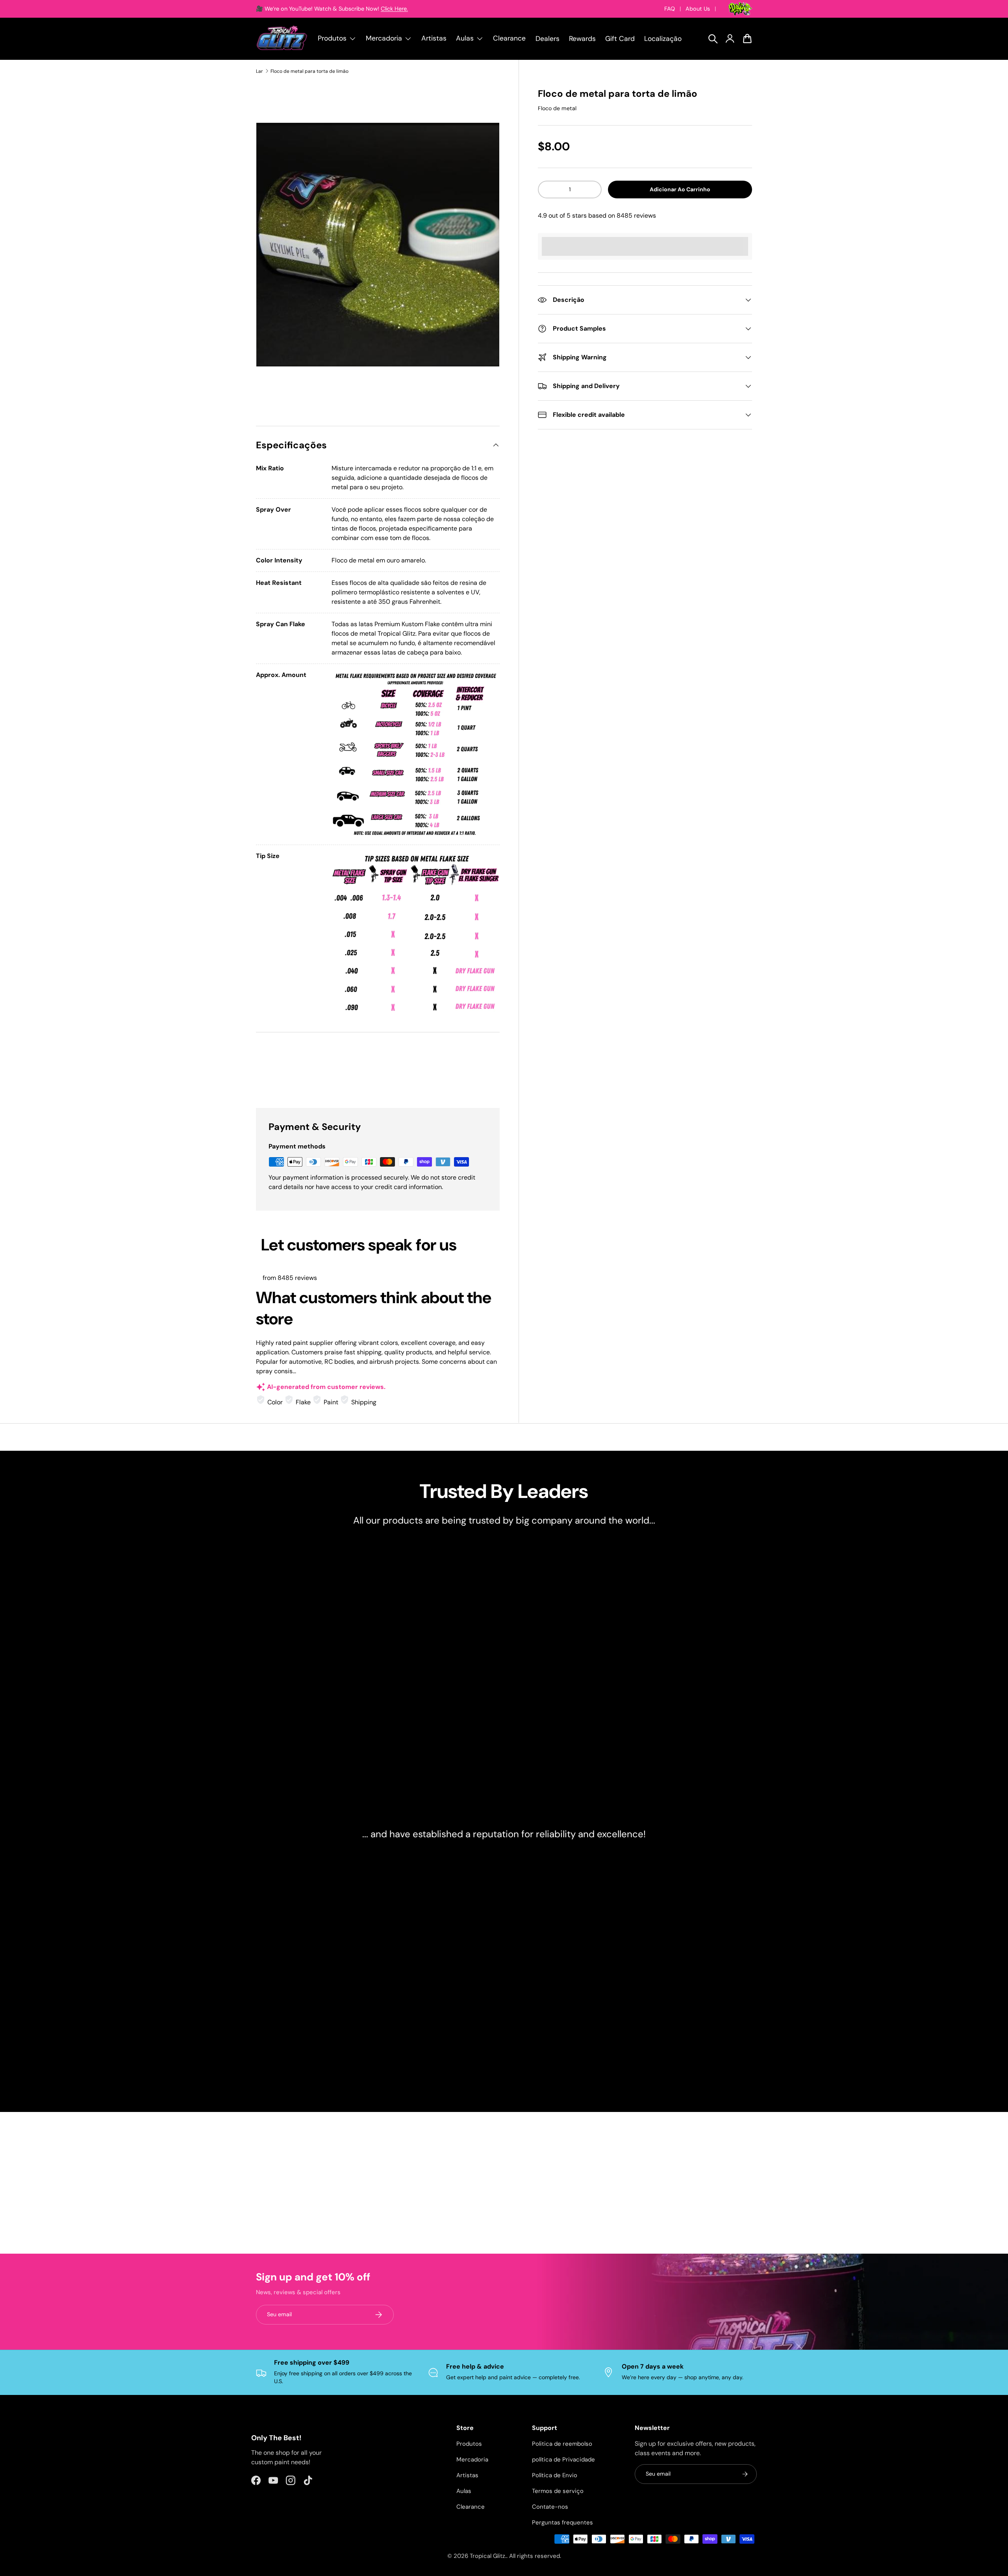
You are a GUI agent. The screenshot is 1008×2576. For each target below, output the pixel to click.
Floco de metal (557, 108)
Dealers (548, 39)
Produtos (469, 2444)
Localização (663, 39)
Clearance (509, 38)
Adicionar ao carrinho (680, 189)
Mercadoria (472, 2459)
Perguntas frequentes (562, 2522)
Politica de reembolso (562, 2444)
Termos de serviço (558, 2491)
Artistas (434, 38)
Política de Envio (555, 2475)
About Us (698, 9)
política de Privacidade (563, 2459)
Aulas (464, 2491)
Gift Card (620, 39)
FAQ (670, 9)
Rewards (582, 39)
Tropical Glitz (487, 2556)
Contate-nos (550, 2507)
